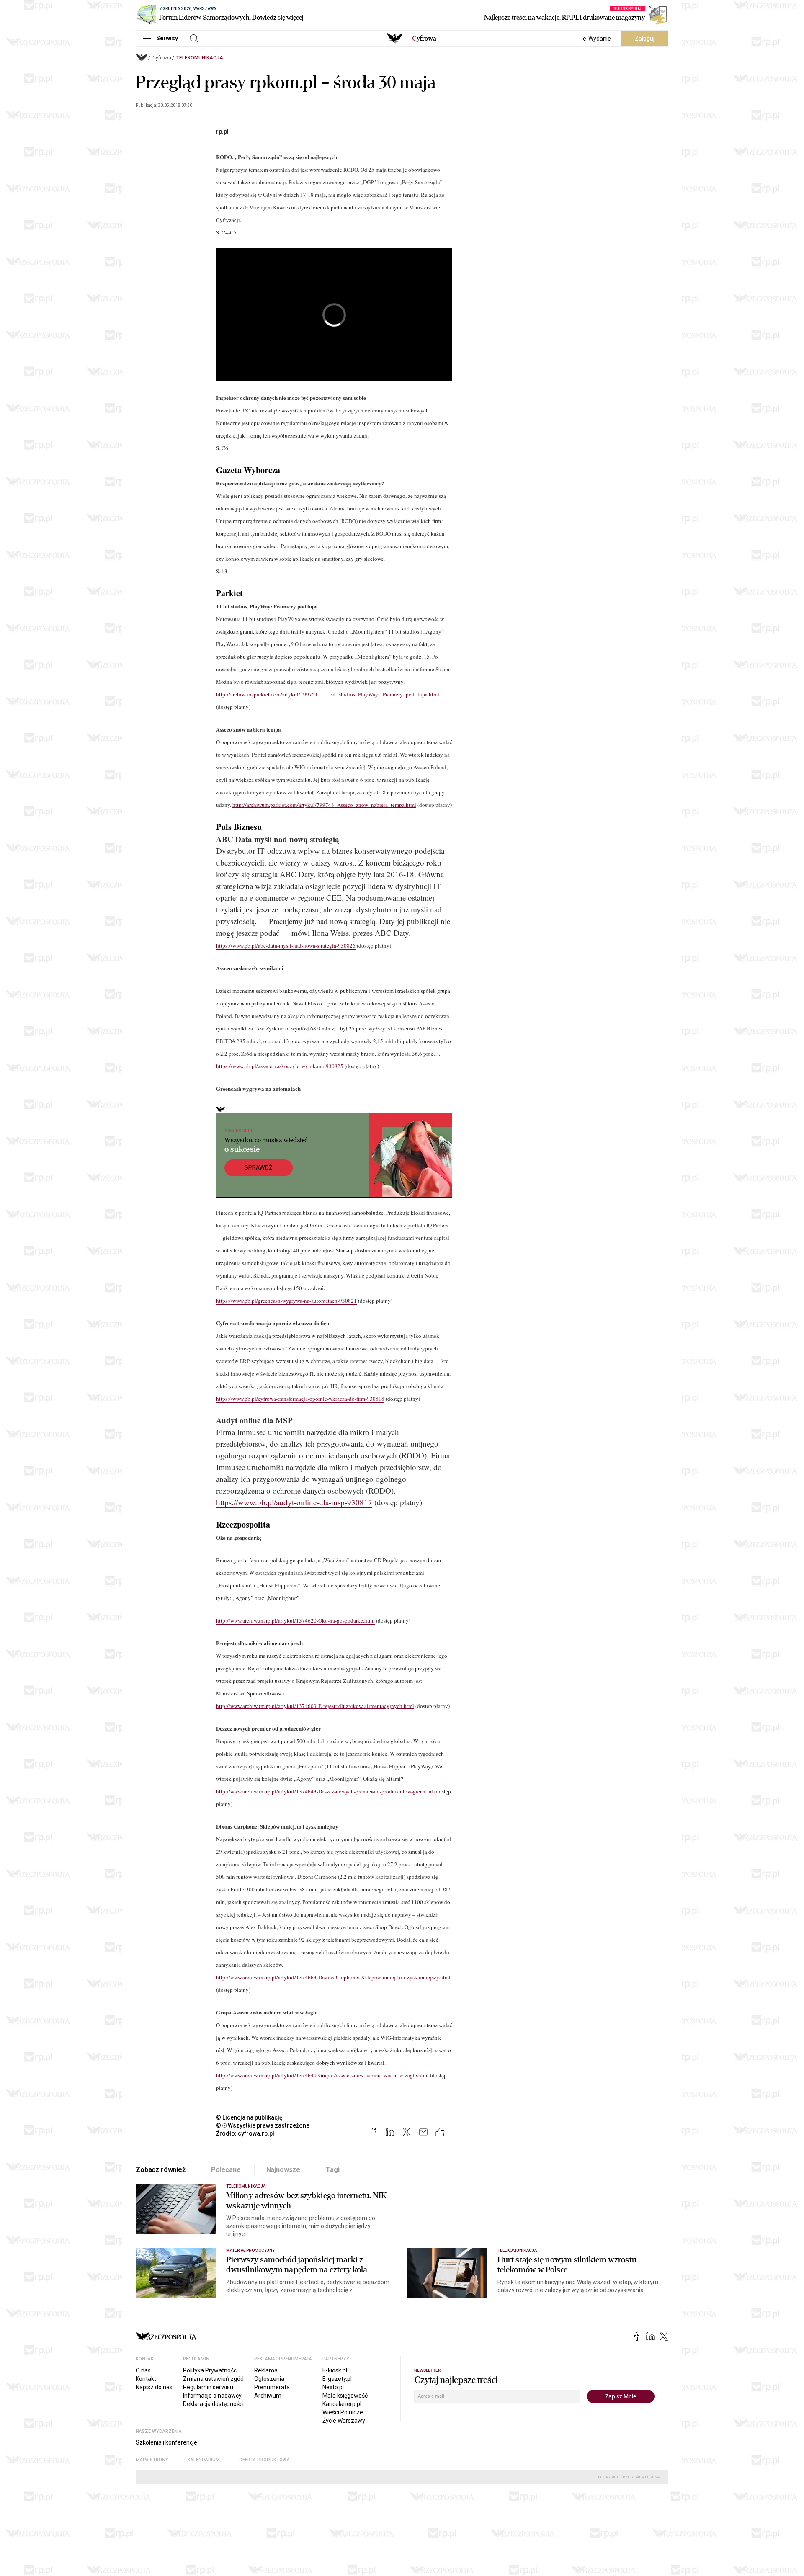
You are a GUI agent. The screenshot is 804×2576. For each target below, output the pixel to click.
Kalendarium (204, 2460)
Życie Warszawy (344, 2421)
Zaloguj (645, 39)
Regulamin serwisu (208, 2387)
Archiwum (268, 2396)
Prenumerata (272, 2387)
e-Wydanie (597, 39)
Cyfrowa (162, 58)
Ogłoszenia (269, 2379)
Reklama (266, 2370)
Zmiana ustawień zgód (213, 2379)
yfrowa (424, 39)
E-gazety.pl (337, 2379)
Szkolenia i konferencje (166, 2442)
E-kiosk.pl (335, 2370)
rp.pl (222, 131)
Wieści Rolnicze (343, 2412)
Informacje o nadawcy (212, 2396)
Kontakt (146, 2379)
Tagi (332, 2170)
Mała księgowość (345, 2396)
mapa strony (152, 2460)
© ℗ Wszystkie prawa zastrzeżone (263, 2125)
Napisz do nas (154, 2387)
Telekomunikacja (200, 58)
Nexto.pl (333, 2387)
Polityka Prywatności (210, 2370)
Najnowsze (283, 2170)
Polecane (226, 2170)
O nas (143, 2370)
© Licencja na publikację (250, 2117)
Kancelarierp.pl (342, 2404)
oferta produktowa (264, 2460)
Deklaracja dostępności (213, 2404)
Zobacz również (161, 2170)
